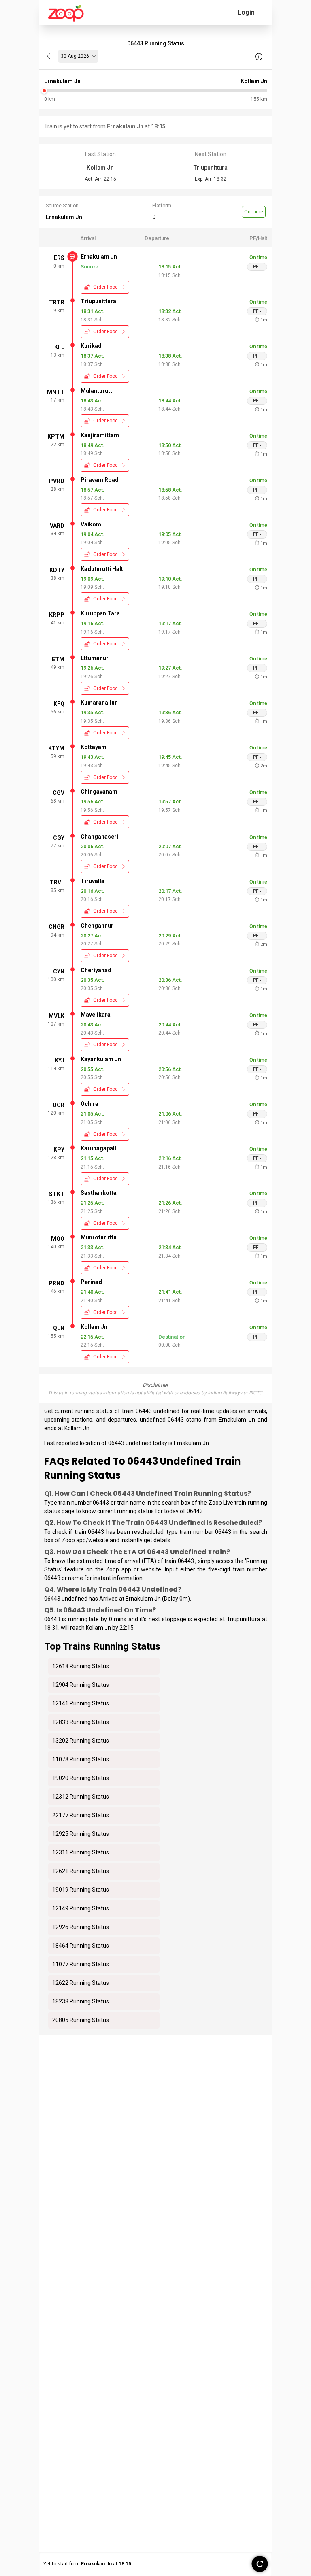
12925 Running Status (81, 1834)
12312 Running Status (81, 1797)
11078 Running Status (81, 1759)
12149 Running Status (81, 1908)
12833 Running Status (81, 1722)
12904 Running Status (81, 1685)
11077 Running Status (81, 1964)
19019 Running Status (81, 1890)
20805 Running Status (81, 2020)
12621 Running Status (81, 1871)
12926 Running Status (81, 1927)
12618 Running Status (81, 1666)
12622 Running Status (81, 1983)
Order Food (105, 287)
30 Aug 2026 (75, 56)
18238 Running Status (81, 2001)
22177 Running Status (81, 1815)
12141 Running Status (81, 1703)
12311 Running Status (81, 1852)
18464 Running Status (81, 1946)
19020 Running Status (81, 1778)
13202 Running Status (81, 1741)
